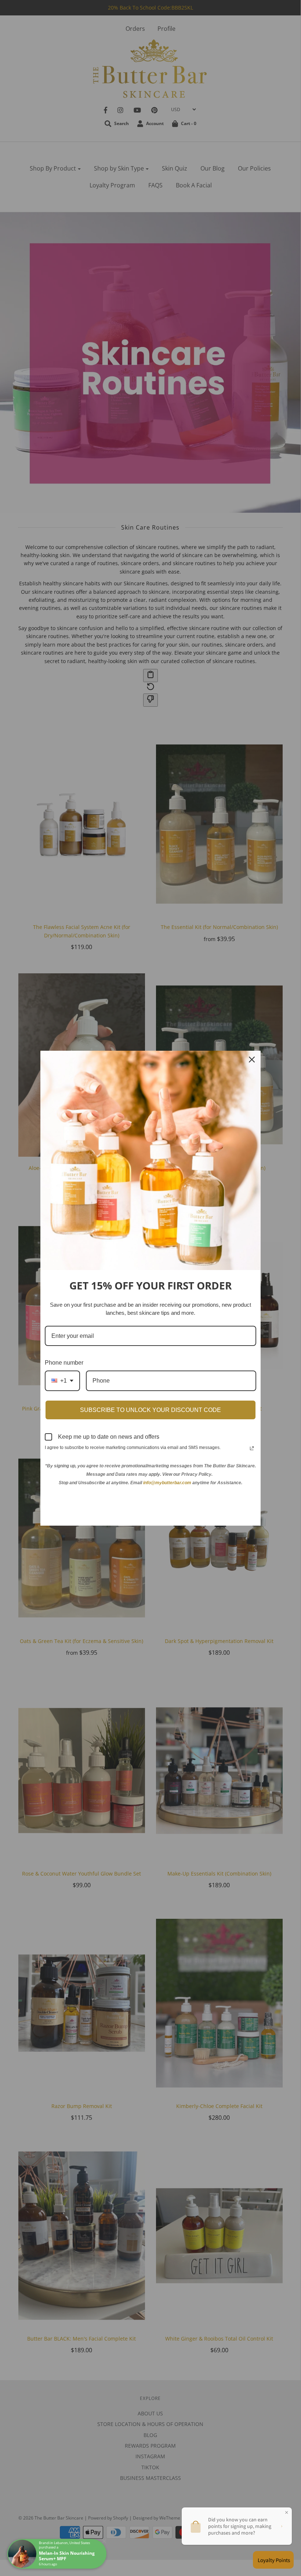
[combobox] (62, 1381)
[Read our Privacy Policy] (252, 1448)
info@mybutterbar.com (167, 1483)
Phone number (64, 1363)
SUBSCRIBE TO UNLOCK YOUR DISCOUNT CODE (150, 1410)
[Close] (252, 1060)
